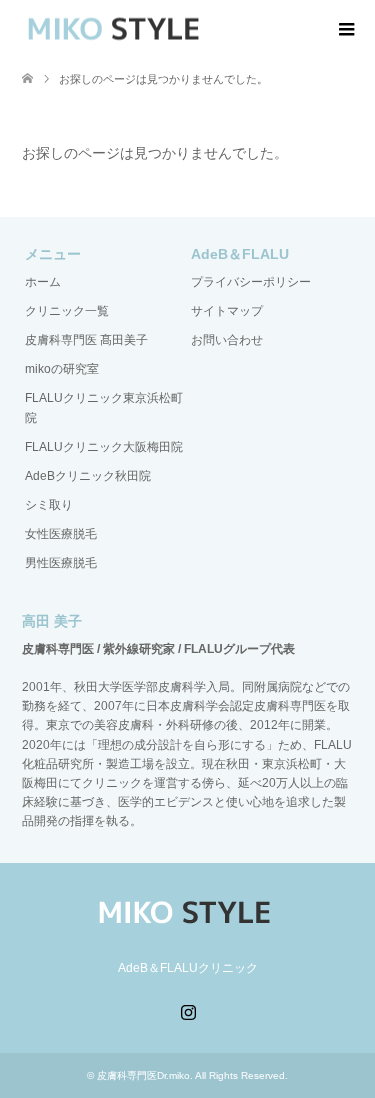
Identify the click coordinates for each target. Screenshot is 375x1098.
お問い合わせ (227, 340)
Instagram (188, 1010)
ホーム (43, 282)
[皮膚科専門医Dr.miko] (117, 29)
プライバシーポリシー (251, 282)
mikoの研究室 (62, 369)
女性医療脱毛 (61, 534)
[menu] (345, 30)
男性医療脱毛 (61, 563)
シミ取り (49, 505)
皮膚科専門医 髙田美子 (86, 340)
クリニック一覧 (67, 311)
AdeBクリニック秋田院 (88, 476)
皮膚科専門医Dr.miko (143, 1075)
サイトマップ (227, 311)
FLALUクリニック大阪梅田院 (104, 447)
